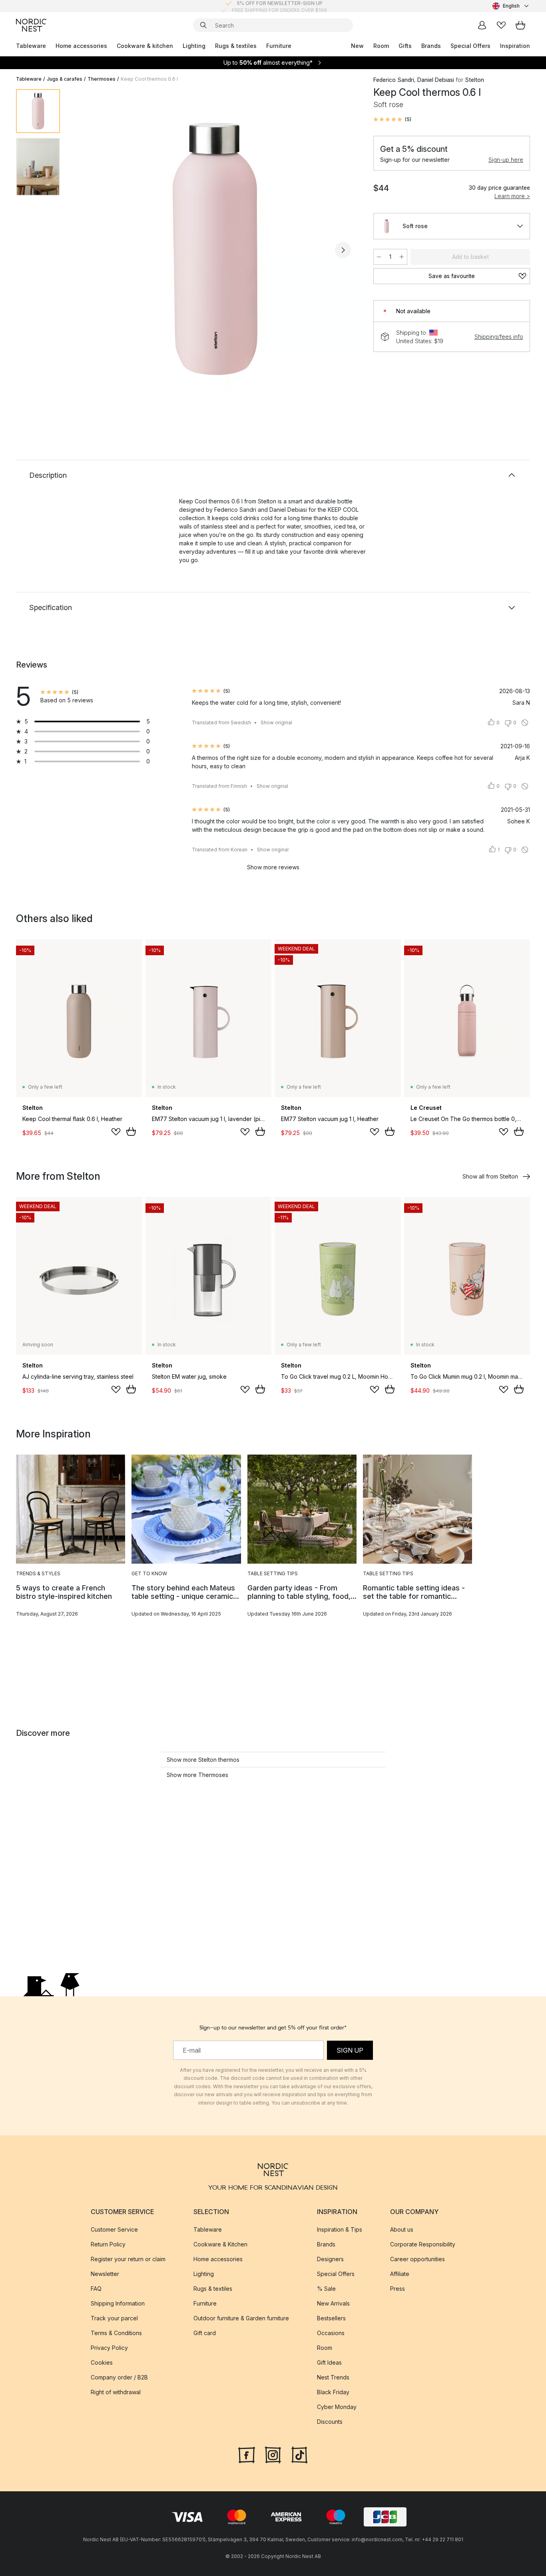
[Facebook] (247, 2454)
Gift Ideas (329, 2362)
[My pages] (482, 25)
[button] (392, 119)
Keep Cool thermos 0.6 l (149, 79)
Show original (276, 723)
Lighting (194, 46)
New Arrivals (333, 2303)
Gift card (205, 2333)
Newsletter (105, 2274)
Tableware (31, 46)
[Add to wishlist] (116, 1132)
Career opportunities (417, 2259)
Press (398, 2289)
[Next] (343, 250)
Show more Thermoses (197, 1775)
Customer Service (114, 2229)
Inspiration (515, 46)
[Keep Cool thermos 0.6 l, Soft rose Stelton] (215, 249)
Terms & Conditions (116, 2333)
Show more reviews (273, 867)
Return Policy (108, 2244)
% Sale (326, 2289)
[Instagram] (273, 2454)
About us (402, 2229)
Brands (431, 46)
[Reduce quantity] (379, 257)
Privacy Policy (109, 2348)
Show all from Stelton (490, 1176)
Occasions (331, 2333)
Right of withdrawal (116, 2392)
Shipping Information (118, 2303)
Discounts (330, 2422)
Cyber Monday (337, 2407)
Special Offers (470, 46)
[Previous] (87, 250)
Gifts (405, 46)
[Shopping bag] (520, 25)
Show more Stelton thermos (203, 1760)
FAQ (96, 2289)
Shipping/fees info (499, 337)
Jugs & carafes (65, 79)
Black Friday (333, 2392)
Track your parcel (114, 2318)
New (357, 46)
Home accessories (81, 46)
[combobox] (511, 6)
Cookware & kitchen (145, 46)
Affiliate (400, 2274)
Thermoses (102, 79)
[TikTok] (299, 2454)
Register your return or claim (128, 2259)
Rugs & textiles (236, 46)
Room (381, 46)
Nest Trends (333, 2377)
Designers (330, 2259)
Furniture (279, 46)
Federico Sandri (394, 80)
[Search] (203, 25)
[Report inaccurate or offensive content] (525, 723)
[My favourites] (501, 25)
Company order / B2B (119, 2377)
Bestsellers (331, 2318)
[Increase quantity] (402, 257)
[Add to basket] (131, 1131)
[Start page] (31, 25)
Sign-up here (506, 160)
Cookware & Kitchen (220, 2244)
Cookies (102, 2362)
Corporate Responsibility (423, 2244)
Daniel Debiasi (436, 80)
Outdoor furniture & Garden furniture (241, 2318)
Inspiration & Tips (340, 2229)
